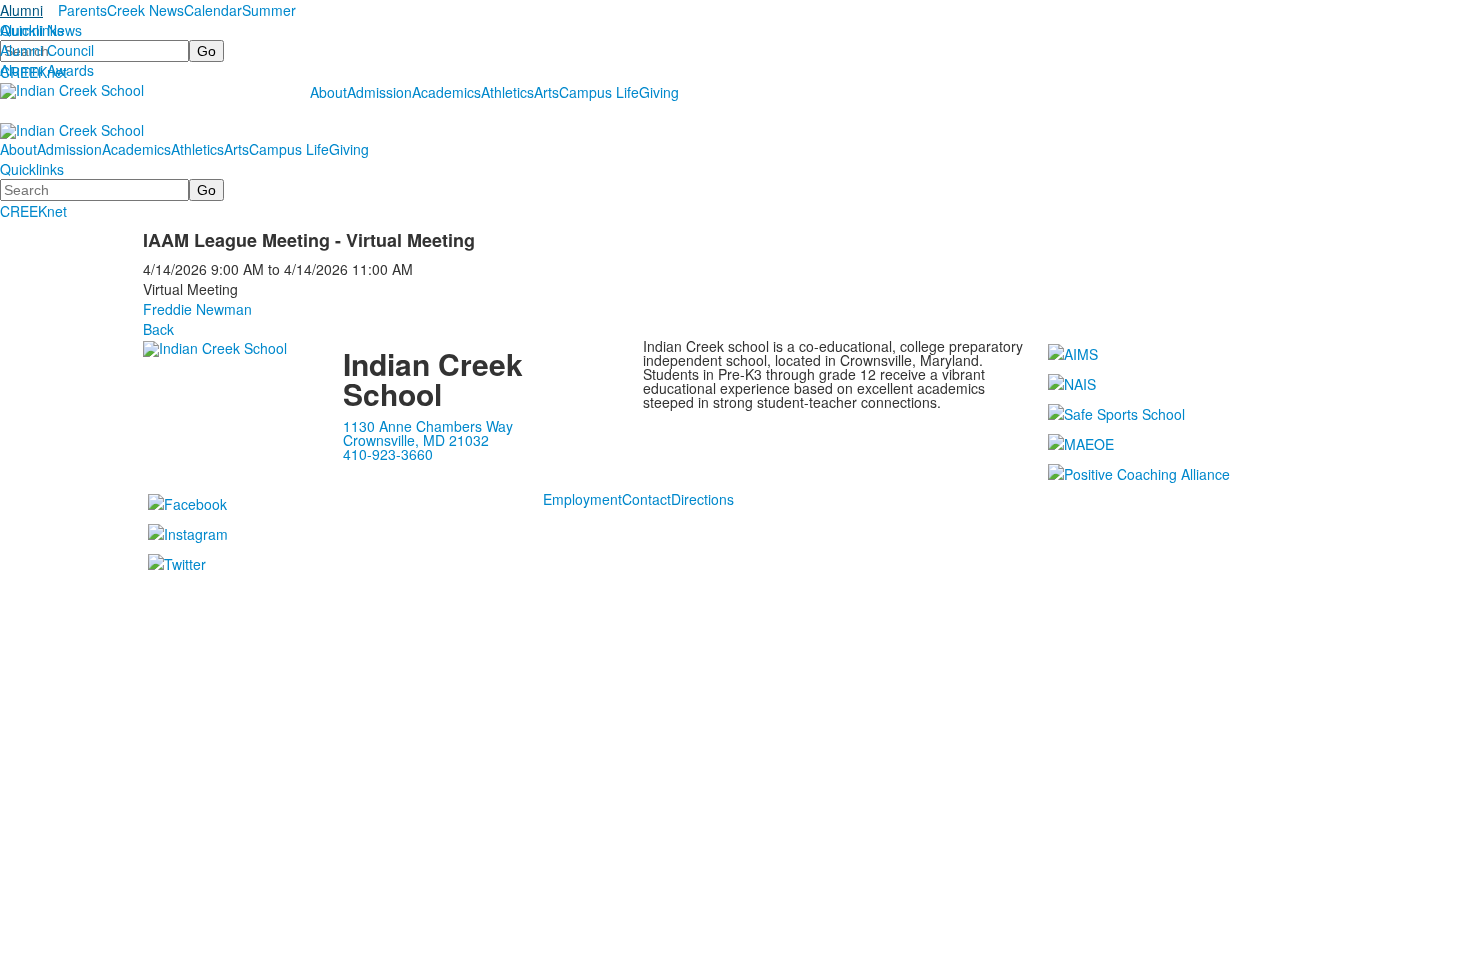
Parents (82, 10)
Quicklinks (32, 30)
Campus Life (599, 92)
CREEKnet (33, 211)
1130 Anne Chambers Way (428, 426)
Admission (379, 92)
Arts (546, 92)
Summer (269, 10)
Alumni (21, 10)
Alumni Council (47, 50)
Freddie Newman (197, 309)
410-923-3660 (388, 454)
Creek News (145, 10)
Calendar (213, 10)
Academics (446, 92)
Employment (582, 499)
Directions (702, 499)
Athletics (507, 92)
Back (158, 329)
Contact (646, 499)
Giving (659, 92)
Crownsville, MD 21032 (416, 440)
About (328, 92)
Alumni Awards (47, 70)
